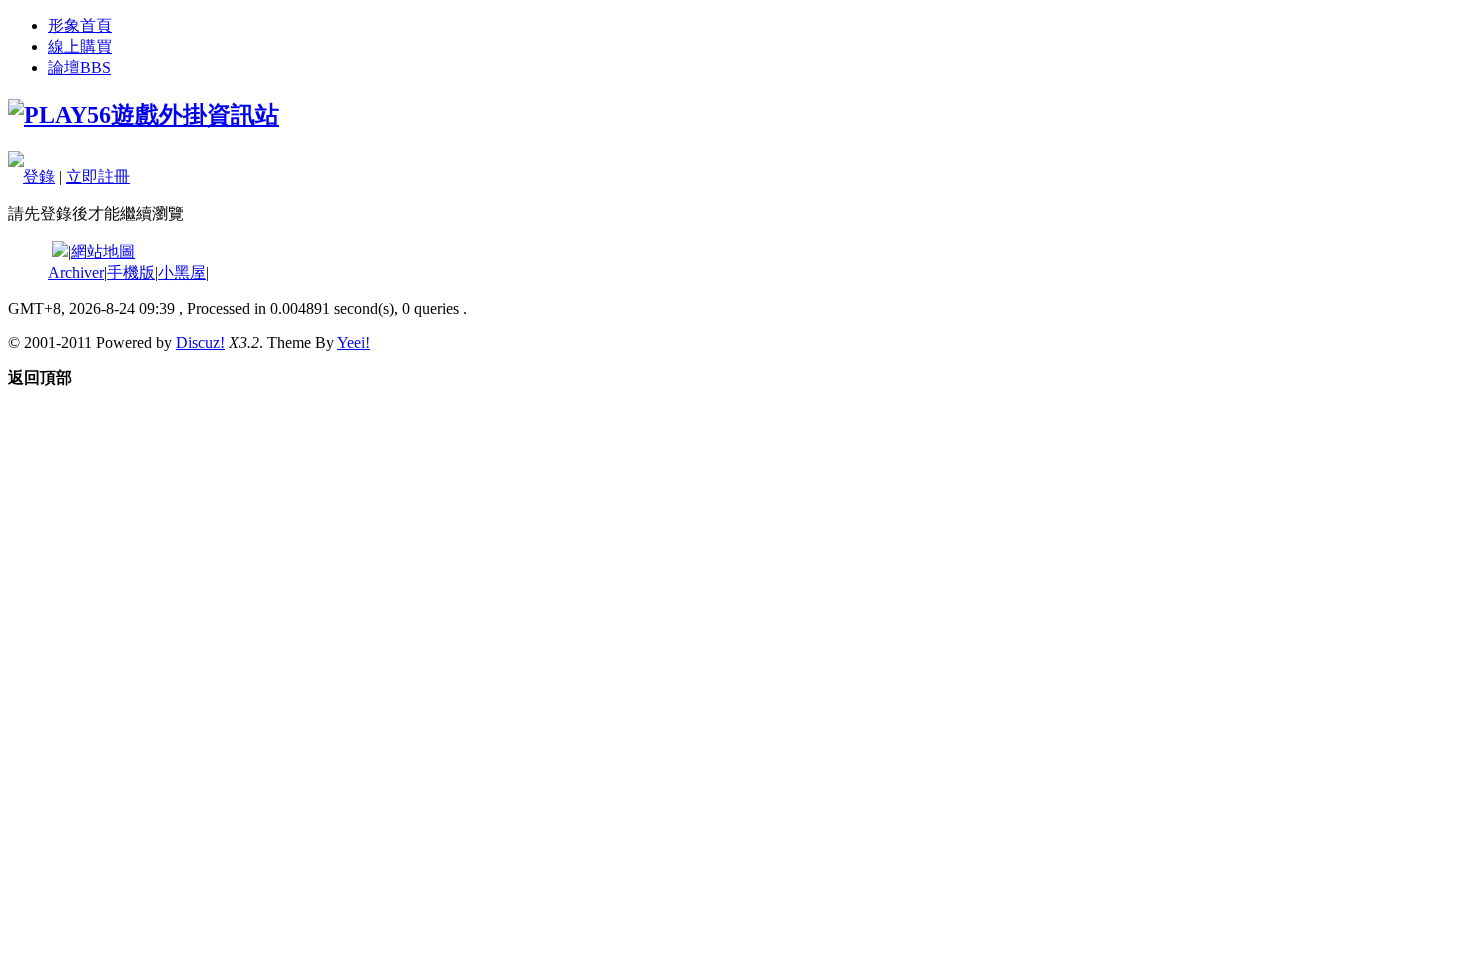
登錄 (39, 176)
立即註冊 (98, 176)
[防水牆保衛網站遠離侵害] (60, 251)
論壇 (79, 67)
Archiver (76, 272)
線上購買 (80, 46)
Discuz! (200, 342)
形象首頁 (80, 25)
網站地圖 (103, 251)
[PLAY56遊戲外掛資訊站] (143, 115)
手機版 (131, 272)
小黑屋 (182, 272)
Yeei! (353, 342)
